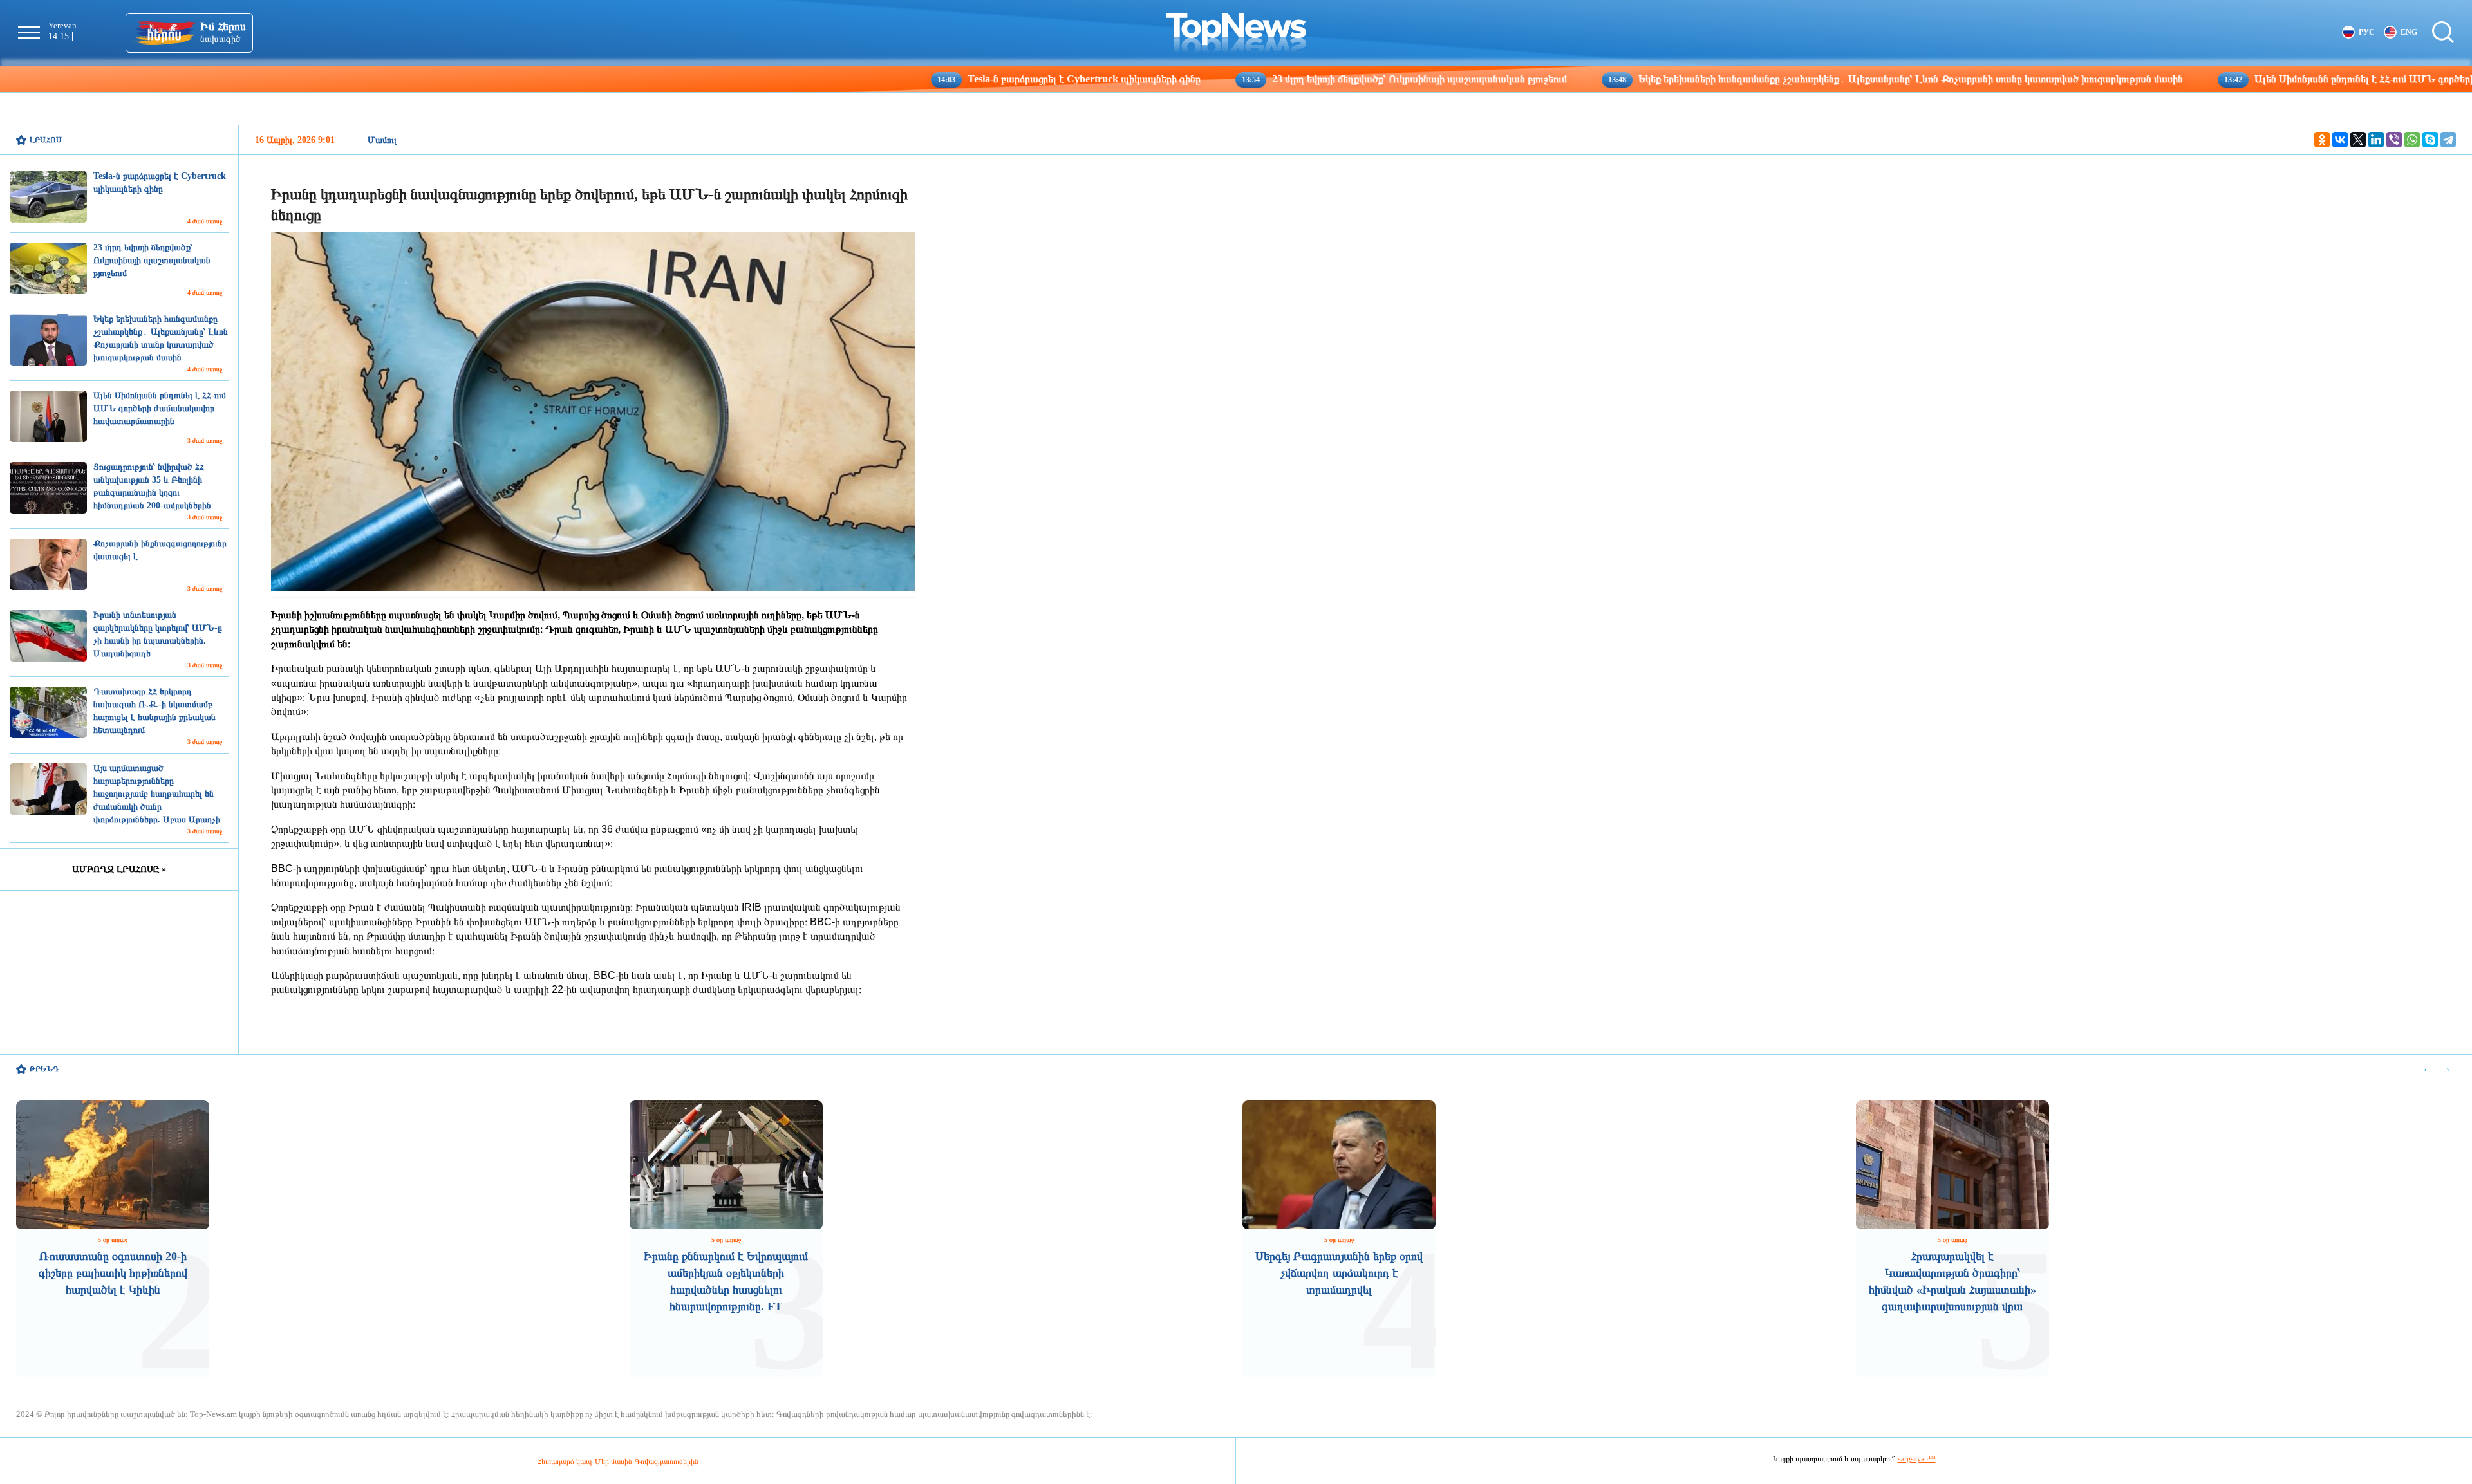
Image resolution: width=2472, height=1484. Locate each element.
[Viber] (2394, 140)
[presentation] (2425, 1070)
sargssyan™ (1917, 1459)
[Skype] (2430, 140)
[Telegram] (2448, 140)
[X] (2358, 140)
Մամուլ (382, 140)
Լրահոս (46, 140)
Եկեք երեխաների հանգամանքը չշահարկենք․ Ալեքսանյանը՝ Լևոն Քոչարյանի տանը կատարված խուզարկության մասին (1774, 79)
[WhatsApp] (2412, 140)
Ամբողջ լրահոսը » (119, 869)
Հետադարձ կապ (565, 1461)
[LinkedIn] (2376, 140)
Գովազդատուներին (667, 1461)
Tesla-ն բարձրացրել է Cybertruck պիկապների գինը (948, 79)
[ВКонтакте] (2340, 140)
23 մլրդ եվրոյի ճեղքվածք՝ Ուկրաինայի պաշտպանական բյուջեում (1283, 79)
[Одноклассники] (2322, 140)
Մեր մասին (613, 1461)
